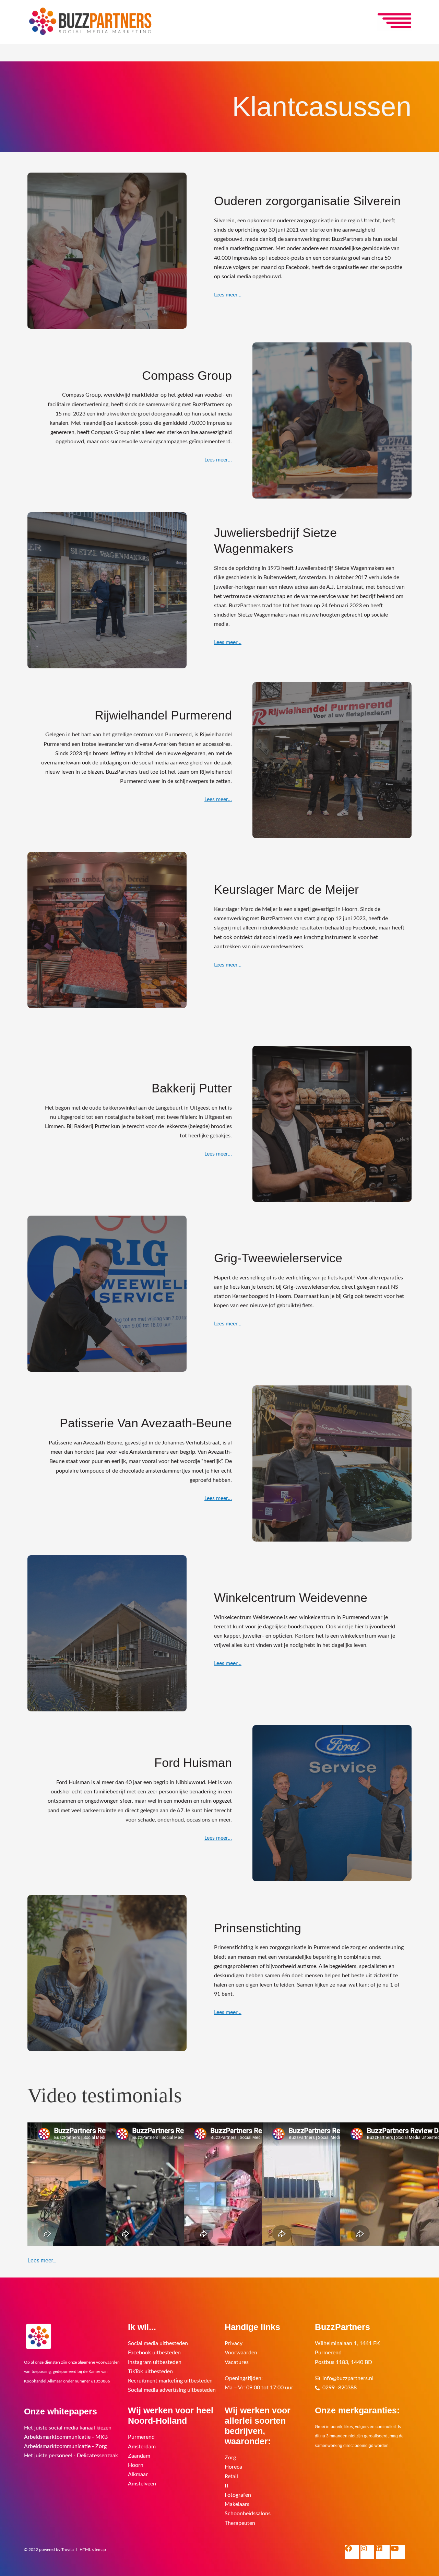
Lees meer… (228, 295)
